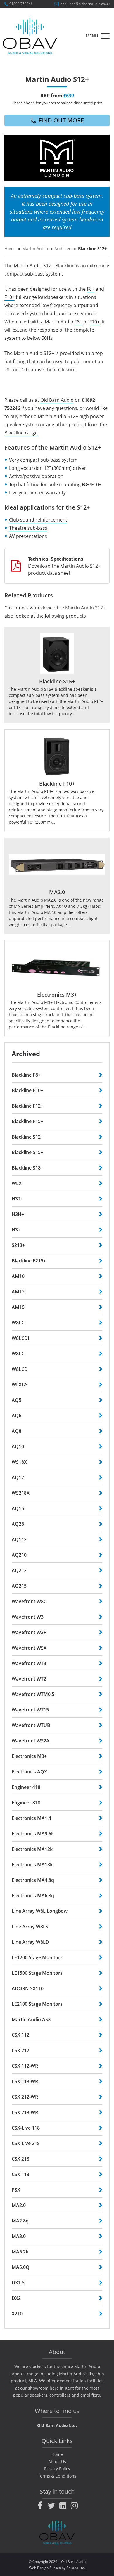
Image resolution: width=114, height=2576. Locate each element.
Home (10, 248)
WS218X (21, 1493)
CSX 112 (20, 2035)
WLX (17, 1183)
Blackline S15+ (27, 1152)
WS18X (19, 1462)
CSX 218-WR (25, 2112)
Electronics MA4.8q (33, 1880)
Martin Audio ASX (31, 2019)
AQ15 (18, 1508)
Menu (92, 36)
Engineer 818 (26, 1803)
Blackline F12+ (27, 1106)
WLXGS (20, 1385)
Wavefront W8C (29, 1601)
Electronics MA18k (32, 1865)
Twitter (51, 2506)
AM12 (18, 1292)
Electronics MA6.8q (33, 1896)
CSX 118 (20, 2174)
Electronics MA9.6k (33, 1834)
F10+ (9, 297)
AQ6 (17, 1416)
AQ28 (18, 1524)
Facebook (40, 2506)
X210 (17, 2314)
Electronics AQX (29, 1772)
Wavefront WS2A (31, 1741)
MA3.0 (19, 2236)
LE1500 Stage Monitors (37, 1973)
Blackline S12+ (27, 1137)
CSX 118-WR (25, 2081)
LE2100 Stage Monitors (37, 2004)
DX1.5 (18, 2283)
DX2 (16, 2298)
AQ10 (18, 1446)
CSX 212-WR (25, 2097)
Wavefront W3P (29, 1632)
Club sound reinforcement (38, 520)
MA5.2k (20, 2252)
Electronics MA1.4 (31, 1818)
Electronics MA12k (32, 1849)
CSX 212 (20, 2050)
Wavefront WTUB (31, 1725)
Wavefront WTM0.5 (33, 1694)
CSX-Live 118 (26, 2128)
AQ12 (18, 1477)
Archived (63, 248)
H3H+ (18, 1214)
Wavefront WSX (29, 1648)
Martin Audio (35, 248)
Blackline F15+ (27, 1121)
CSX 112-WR (25, 2066)
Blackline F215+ (29, 1261)
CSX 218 (20, 2159)
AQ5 (17, 1400)
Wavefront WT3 (29, 1663)
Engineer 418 (26, 1787)
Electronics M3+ (29, 1756)
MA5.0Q (21, 2267)
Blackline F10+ (27, 1090)
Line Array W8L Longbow (40, 1911)
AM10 (18, 1276)
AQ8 (17, 1431)
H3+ (16, 1230)
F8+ (91, 289)
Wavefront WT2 (29, 1679)
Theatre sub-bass (28, 528)
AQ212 (19, 1570)
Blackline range (21, 433)
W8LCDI (20, 1338)
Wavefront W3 (28, 1617)
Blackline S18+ (27, 1168)
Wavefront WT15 (30, 1710)
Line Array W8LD (30, 1942)
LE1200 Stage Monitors (37, 1957)
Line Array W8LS (30, 1927)
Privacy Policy (57, 2469)
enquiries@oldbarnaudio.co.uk (85, 4)
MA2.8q (20, 2221)
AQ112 (19, 1539)
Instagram (74, 2506)
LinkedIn (63, 2506)
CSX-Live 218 (26, 2143)
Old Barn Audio (57, 400)
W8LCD (20, 1369)
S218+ (18, 1245)
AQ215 (19, 1586)
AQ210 (19, 1555)
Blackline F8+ (26, 1075)
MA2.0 (19, 2205)
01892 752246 (21, 4)
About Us (57, 2462)
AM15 (18, 1307)
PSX (16, 2190)
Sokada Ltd (75, 2568)
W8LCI (19, 1323)
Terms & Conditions (57, 2476)
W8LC (18, 1354)
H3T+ (17, 1199)
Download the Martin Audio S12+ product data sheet (64, 566)
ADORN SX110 (28, 1988)
